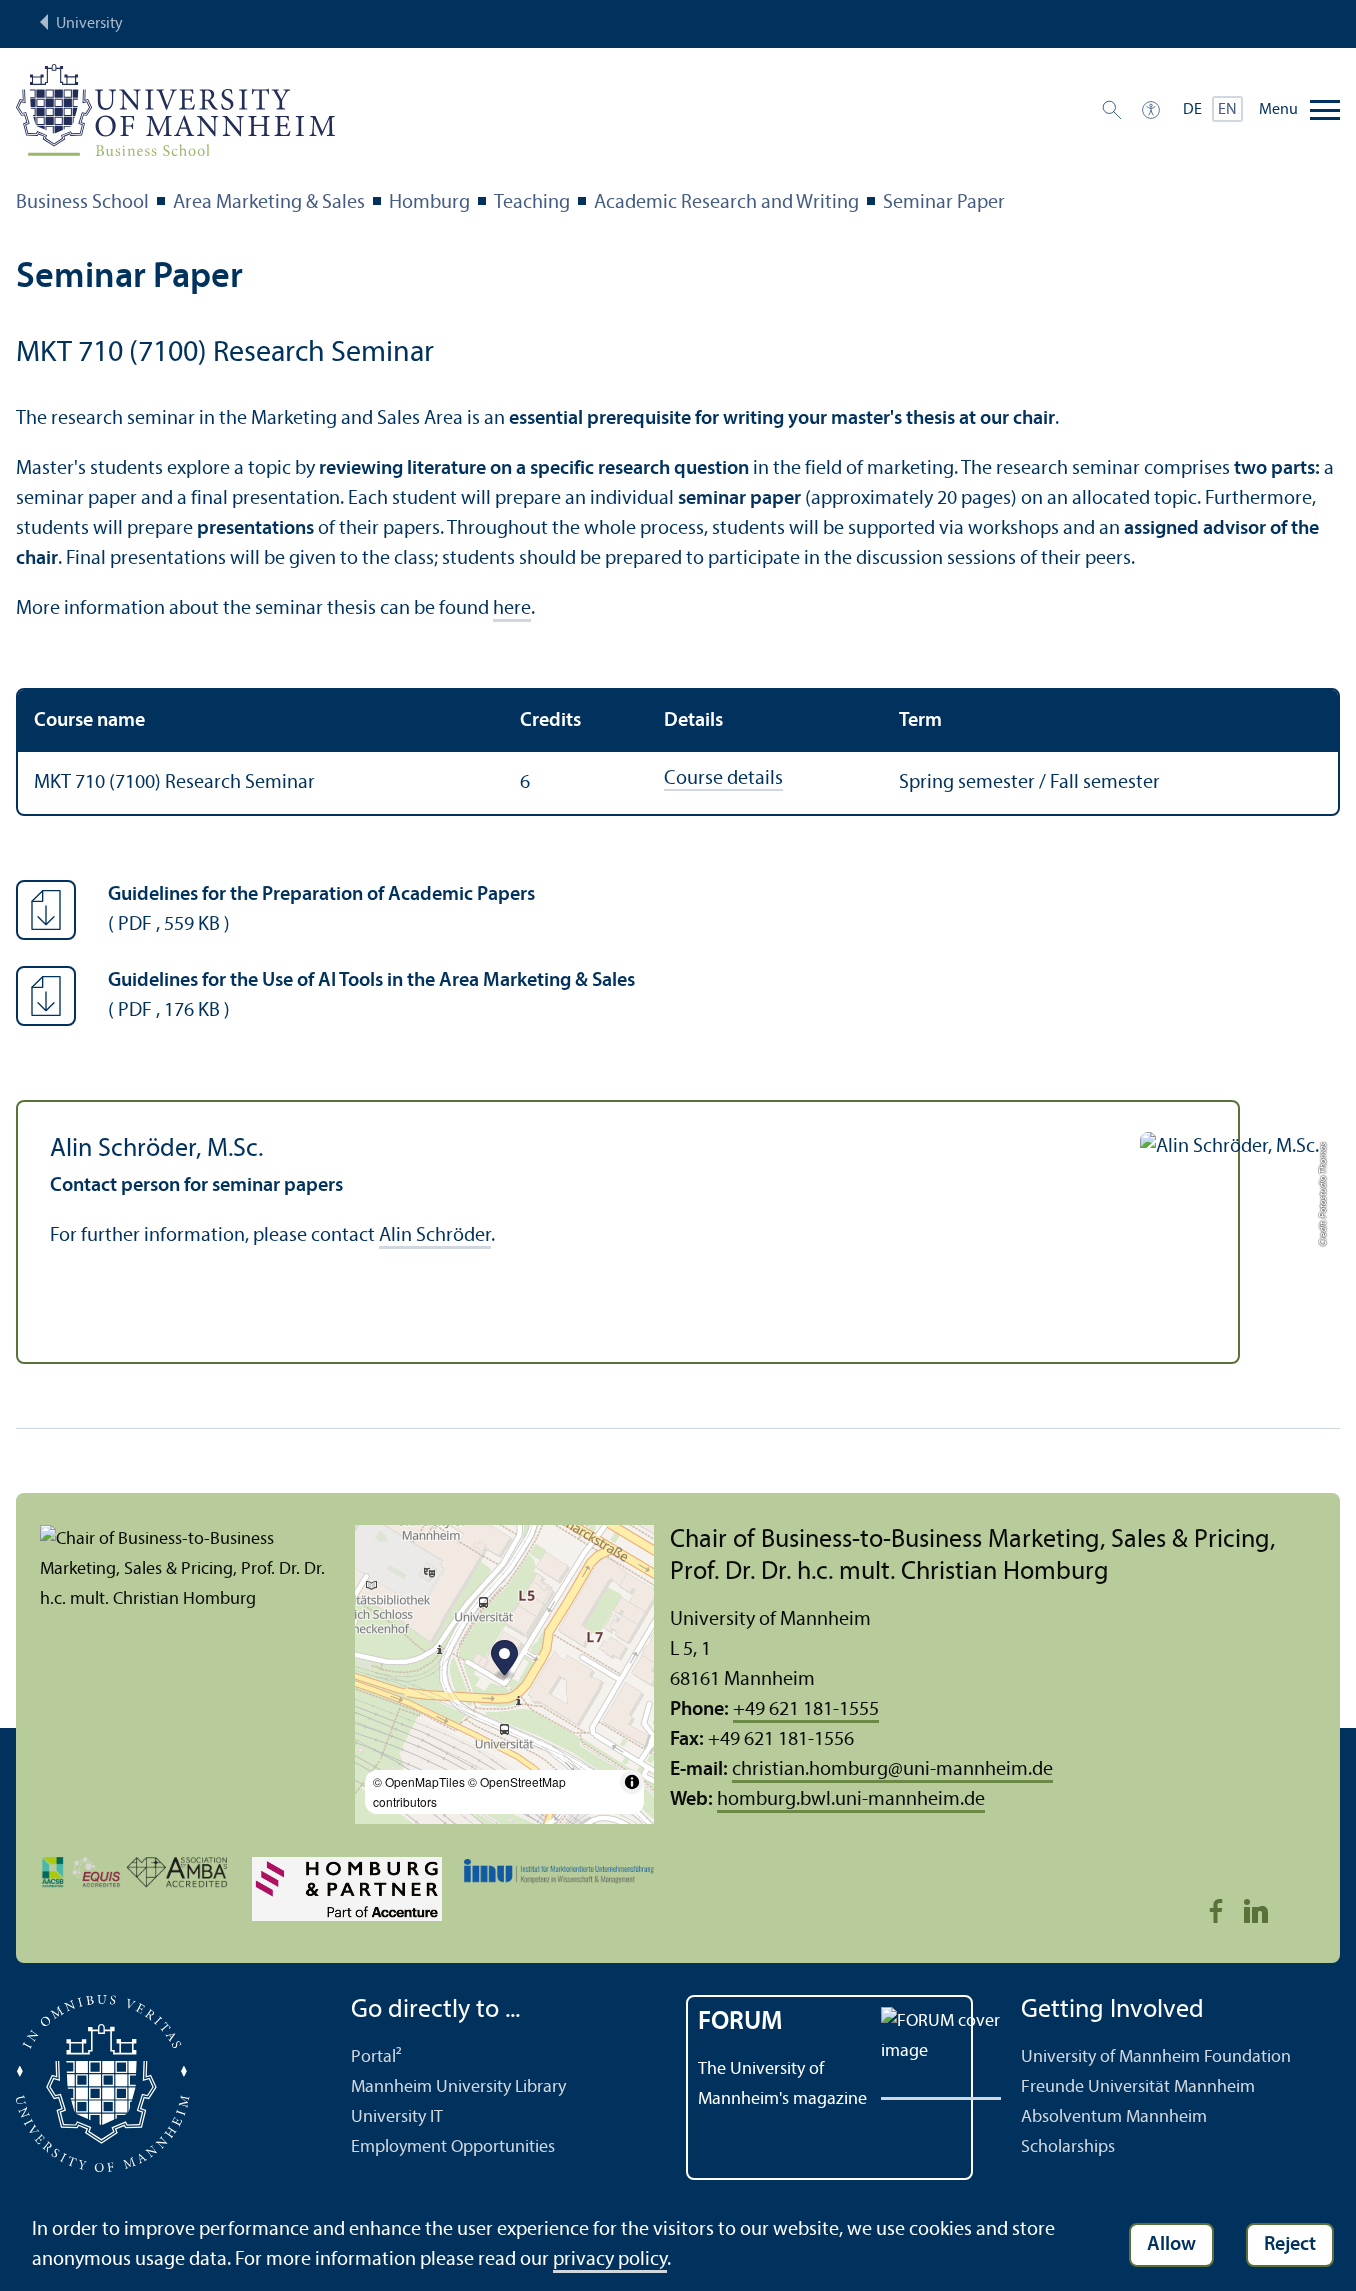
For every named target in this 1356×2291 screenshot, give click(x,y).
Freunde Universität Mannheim (1138, 2087)
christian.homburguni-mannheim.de (892, 1770)
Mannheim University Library (458, 2087)
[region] (678, 752)
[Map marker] (504, 1660)
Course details (723, 779)
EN (1227, 110)
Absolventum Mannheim (1114, 2117)
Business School (82, 203)
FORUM (740, 2022)
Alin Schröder (435, 1236)
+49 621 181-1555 (806, 1710)
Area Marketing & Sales (269, 203)
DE (1192, 110)
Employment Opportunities (453, 2147)
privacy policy (610, 2260)
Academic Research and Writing (726, 203)
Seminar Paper (944, 203)
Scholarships (1068, 2147)
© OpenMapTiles (419, 1781)
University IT (397, 2117)
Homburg (429, 203)
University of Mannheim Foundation (1156, 2057)
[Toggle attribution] (632, 1782)
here (512, 609)
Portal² (376, 2057)
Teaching (532, 203)
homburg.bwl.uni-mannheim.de (851, 1800)
